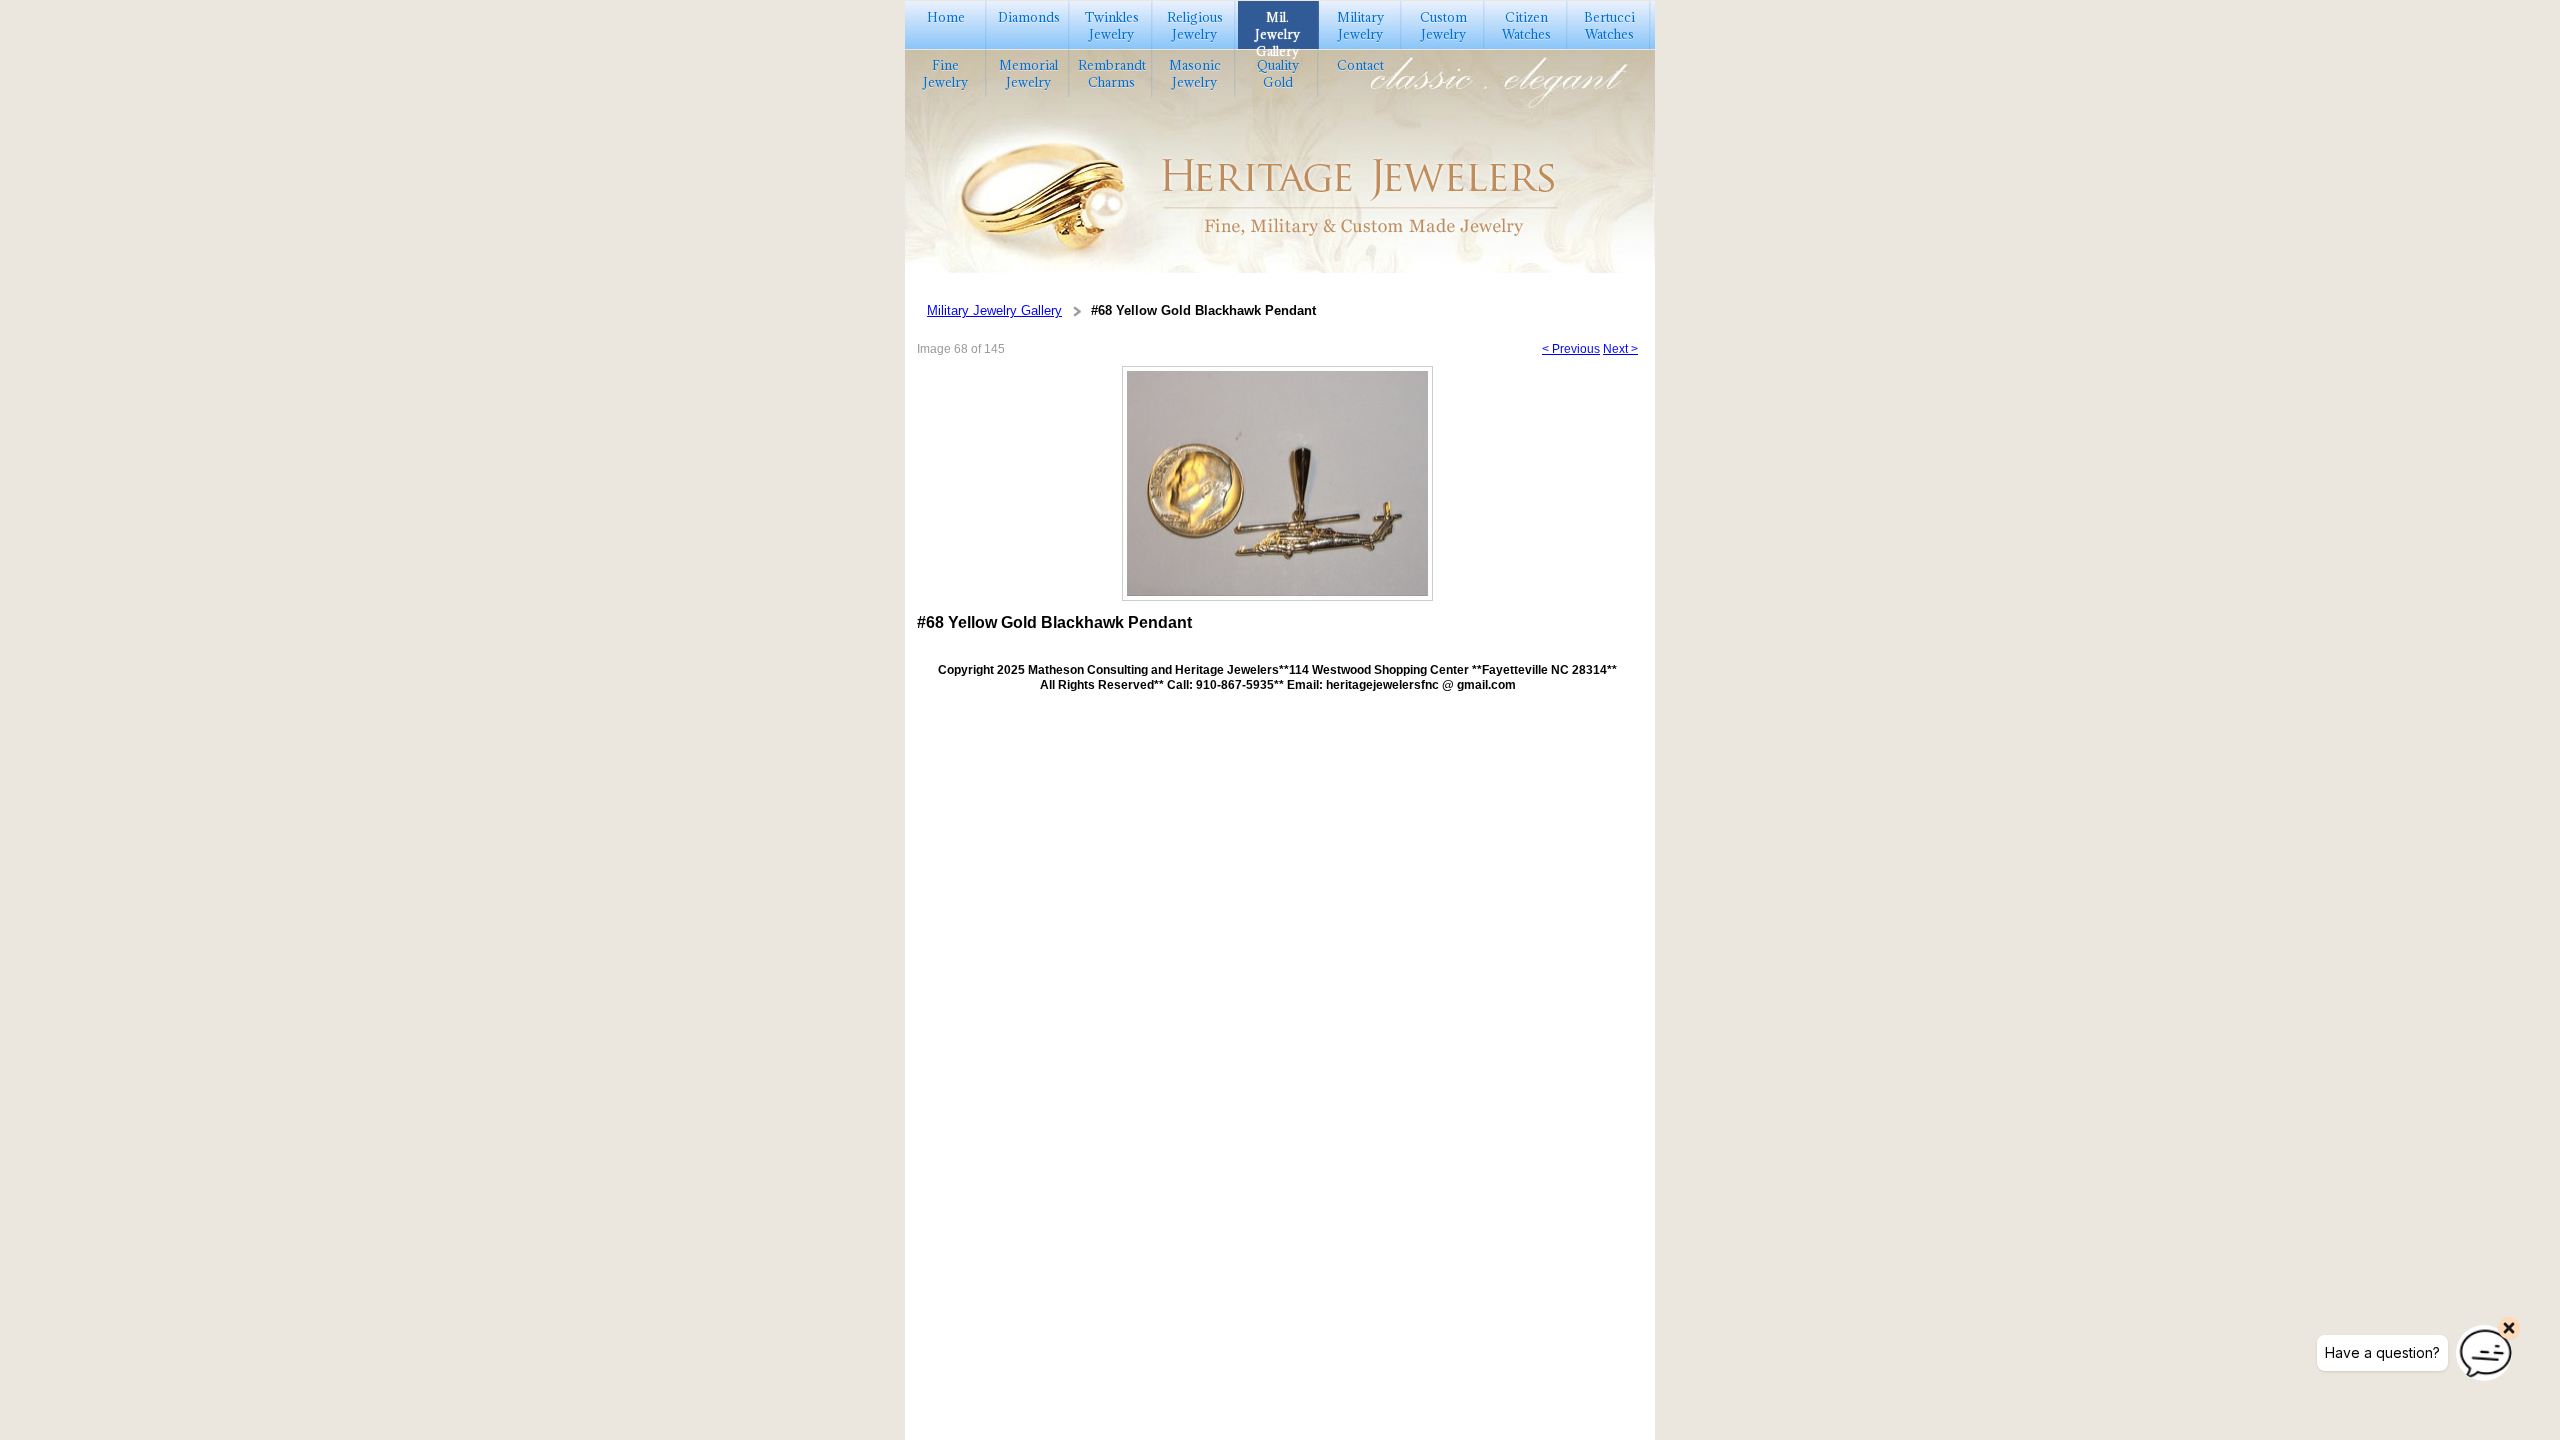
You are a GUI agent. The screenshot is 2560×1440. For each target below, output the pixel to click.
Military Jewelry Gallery (994, 310)
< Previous (1571, 349)
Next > (1620, 349)
